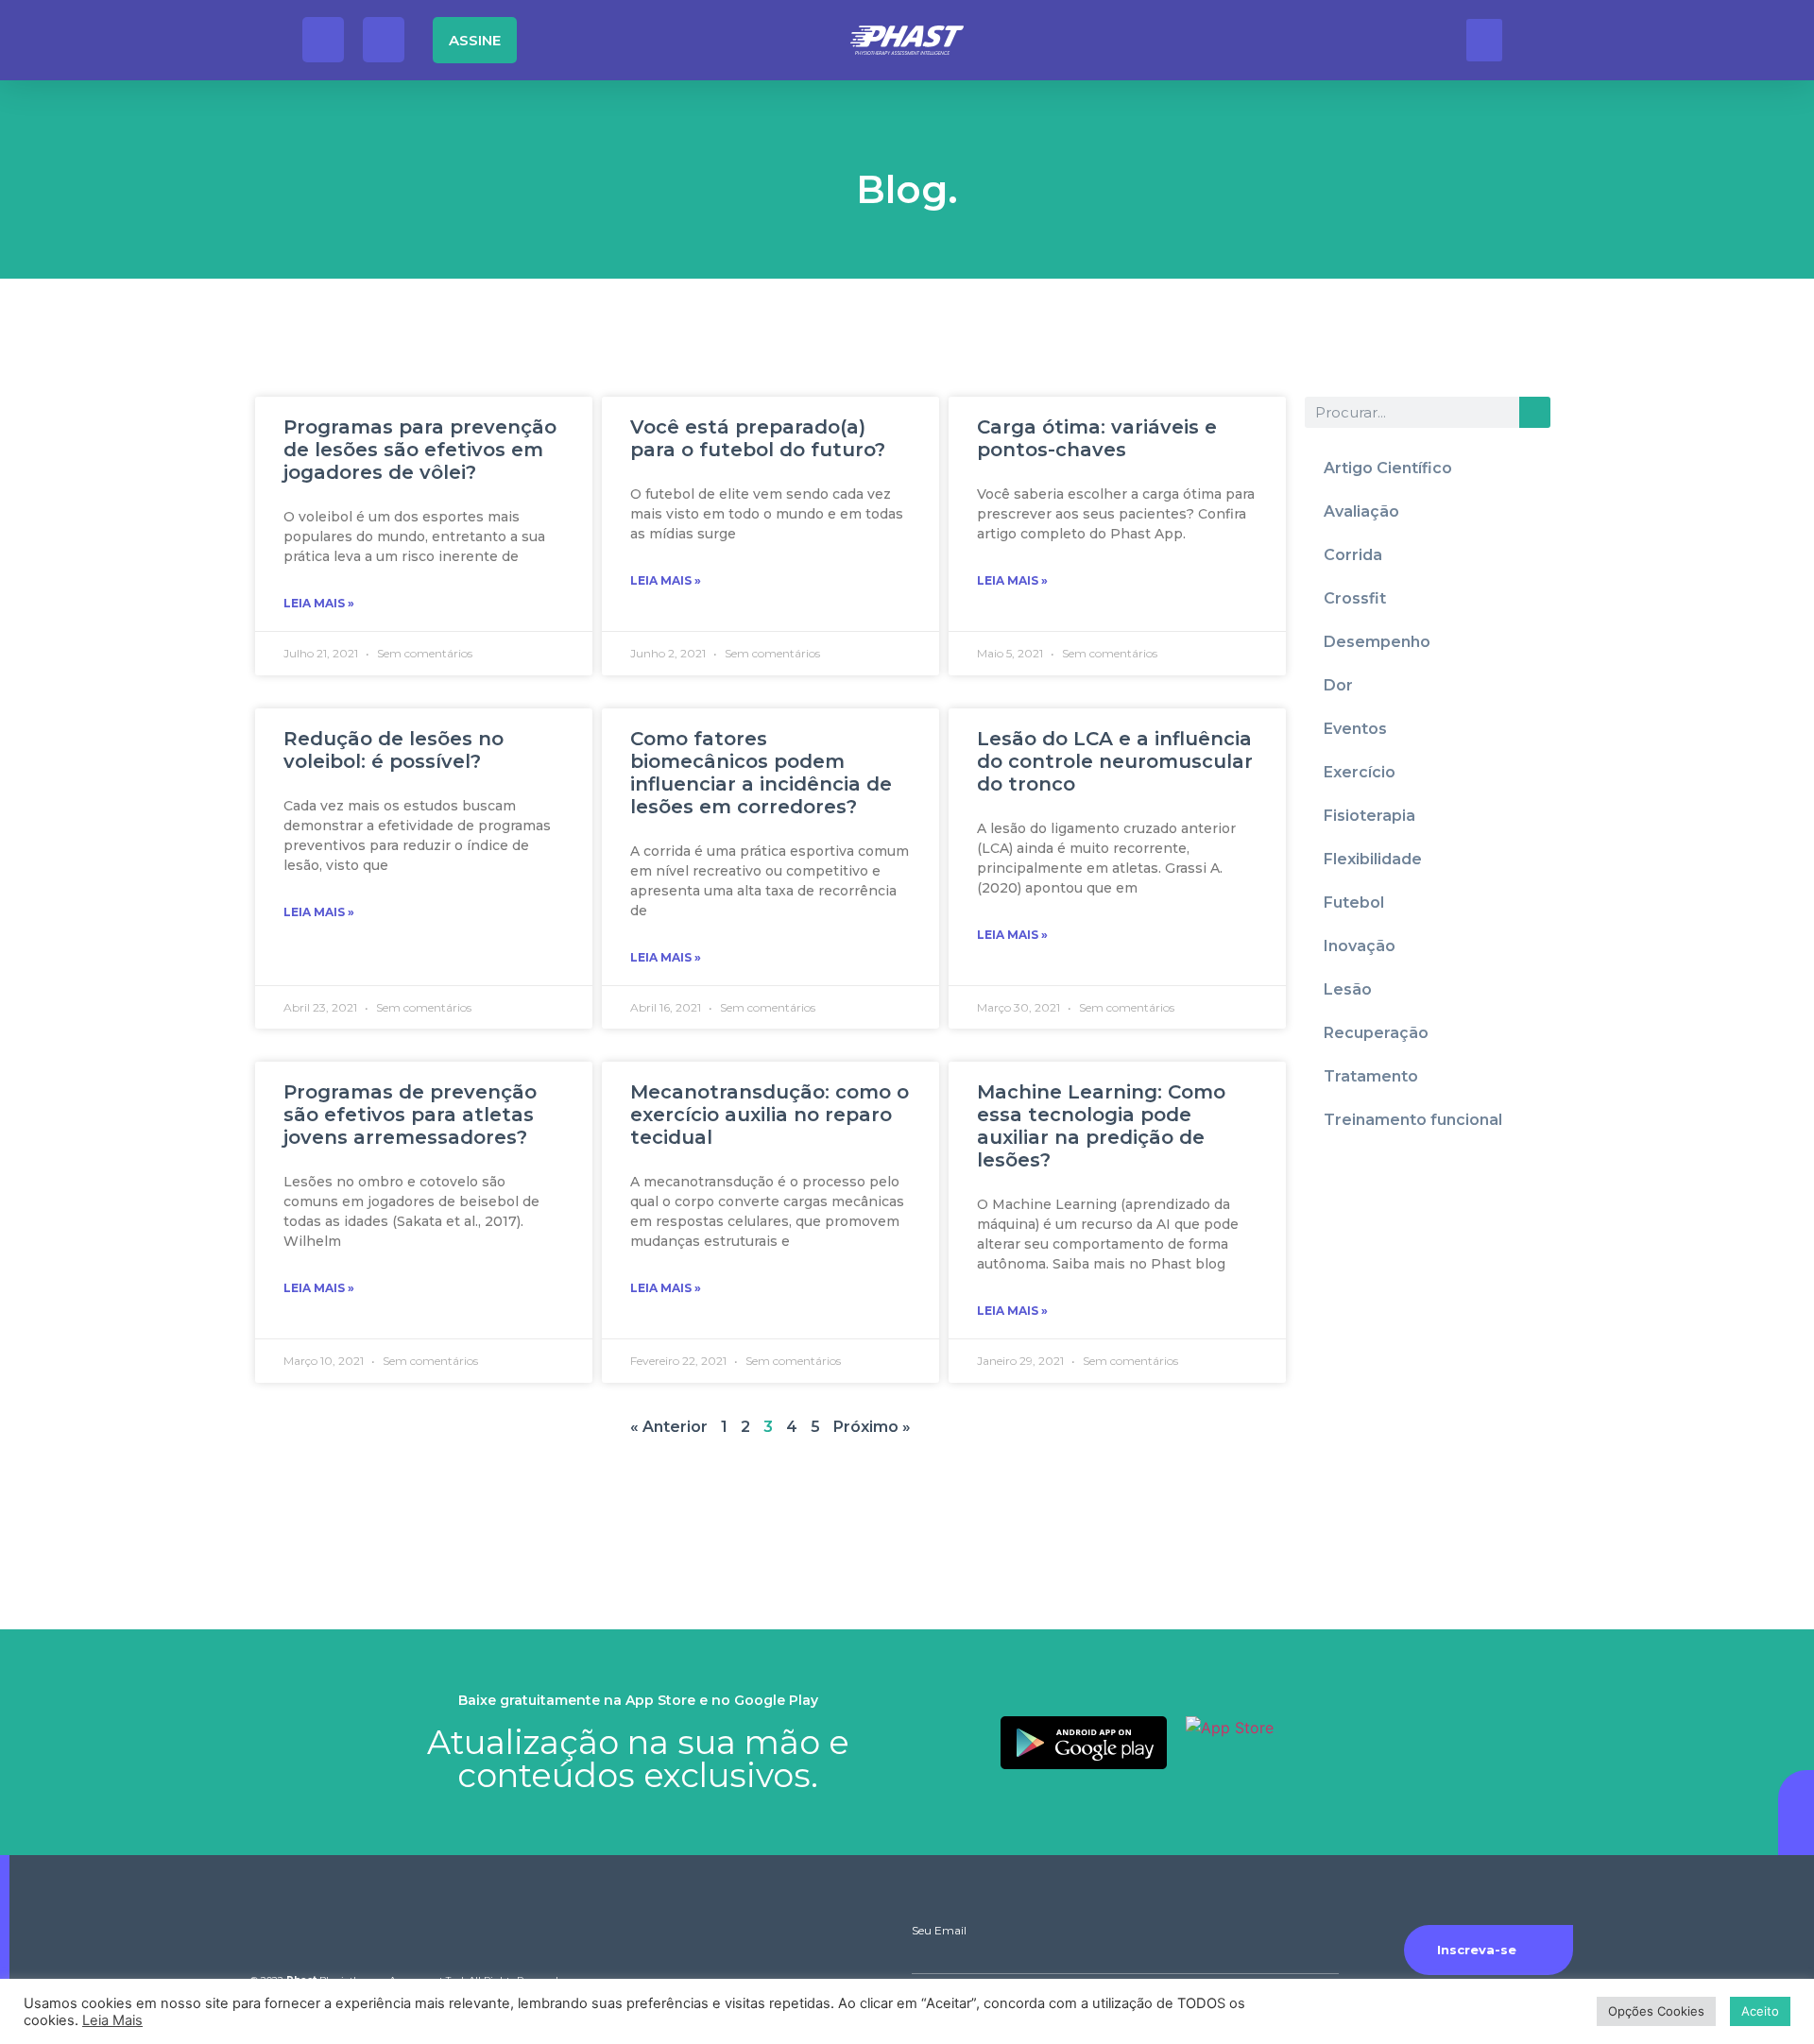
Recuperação (1376, 1033)
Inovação (1360, 946)
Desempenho (1377, 642)
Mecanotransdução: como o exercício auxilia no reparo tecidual (770, 1115)
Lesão (1348, 989)
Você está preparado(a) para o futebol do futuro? (758, 438)
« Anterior (669, 1427)
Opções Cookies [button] (1656, 2011)
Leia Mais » (319, 603)
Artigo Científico (1388, 468)
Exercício (1360, 772)
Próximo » (872, 1427)
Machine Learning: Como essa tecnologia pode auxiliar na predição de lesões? (1101, 1126)
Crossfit (1355, 598)
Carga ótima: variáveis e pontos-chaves (1097, 438)
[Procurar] (1535, 412)
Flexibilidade (1373, 859)
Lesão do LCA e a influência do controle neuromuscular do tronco (1115, 761)
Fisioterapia (1369, 816)
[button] (1484, 40)
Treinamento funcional (1413, 1120)
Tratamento (1371, 1076)
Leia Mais (112, 2020)
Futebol (1354, 903)
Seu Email (939, 1931)
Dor (1338, 685)
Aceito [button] (1760, 2011)
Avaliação (1361, 511)
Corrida (1353, 555)
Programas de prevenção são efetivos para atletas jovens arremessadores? (410, 1115)
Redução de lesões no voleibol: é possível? (394, 750)
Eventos (1355, 729)
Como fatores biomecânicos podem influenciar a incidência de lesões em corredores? (761, 773)
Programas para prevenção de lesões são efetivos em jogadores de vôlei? (420, 450)
